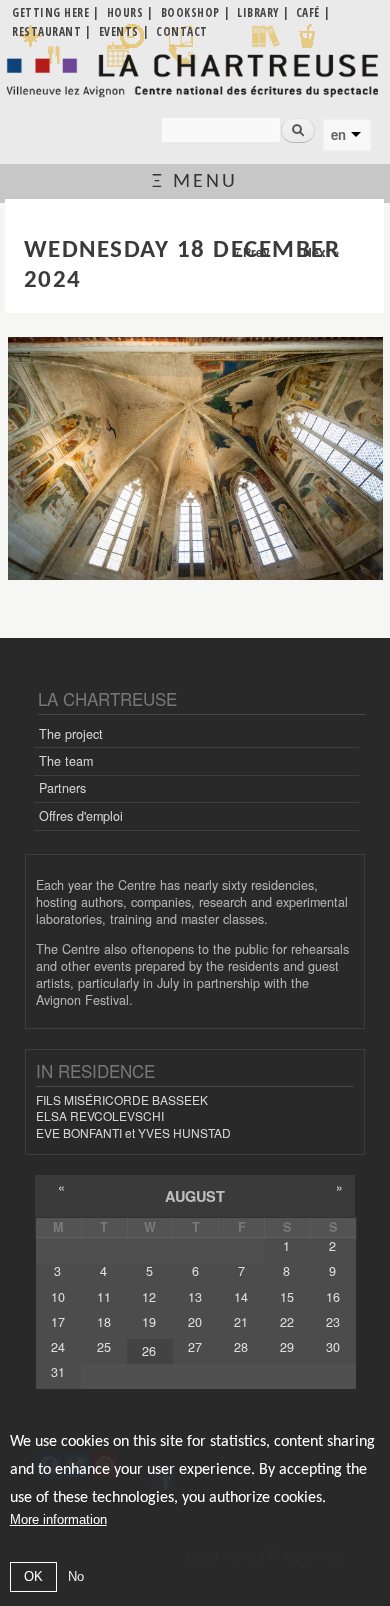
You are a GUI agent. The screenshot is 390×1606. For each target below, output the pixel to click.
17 (58, 1322)
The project (71, 734)
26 (149, 1351)
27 (195, 1347)
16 (333, 1297)
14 (241, 1297)
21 (241, 1322)
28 (241, 1347)
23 (333, 1322)
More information (58, 1519)
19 (149, 1322)
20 (195, 1322)
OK (33, 1576)
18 (104, 1322)
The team (66, 761)
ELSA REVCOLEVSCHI (100, 1115)
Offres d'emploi (81, 816)
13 (195, 1297)
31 (58, 1372)
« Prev (251, 252)
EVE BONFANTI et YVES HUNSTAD (133, 1132)
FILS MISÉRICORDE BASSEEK (122, 1099)
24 (58, 1347)
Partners (62, 788)
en (338, 135)
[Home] (195, 75)
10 (58, 1297)
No (76, 1576)
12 (149, 1297)
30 (333, 1347)
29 (287, 1347)
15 (287, 1297)
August (195, 1196)
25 (104, 1347)
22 (287, 1322)
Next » (321, 252)
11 (104, 1297)
